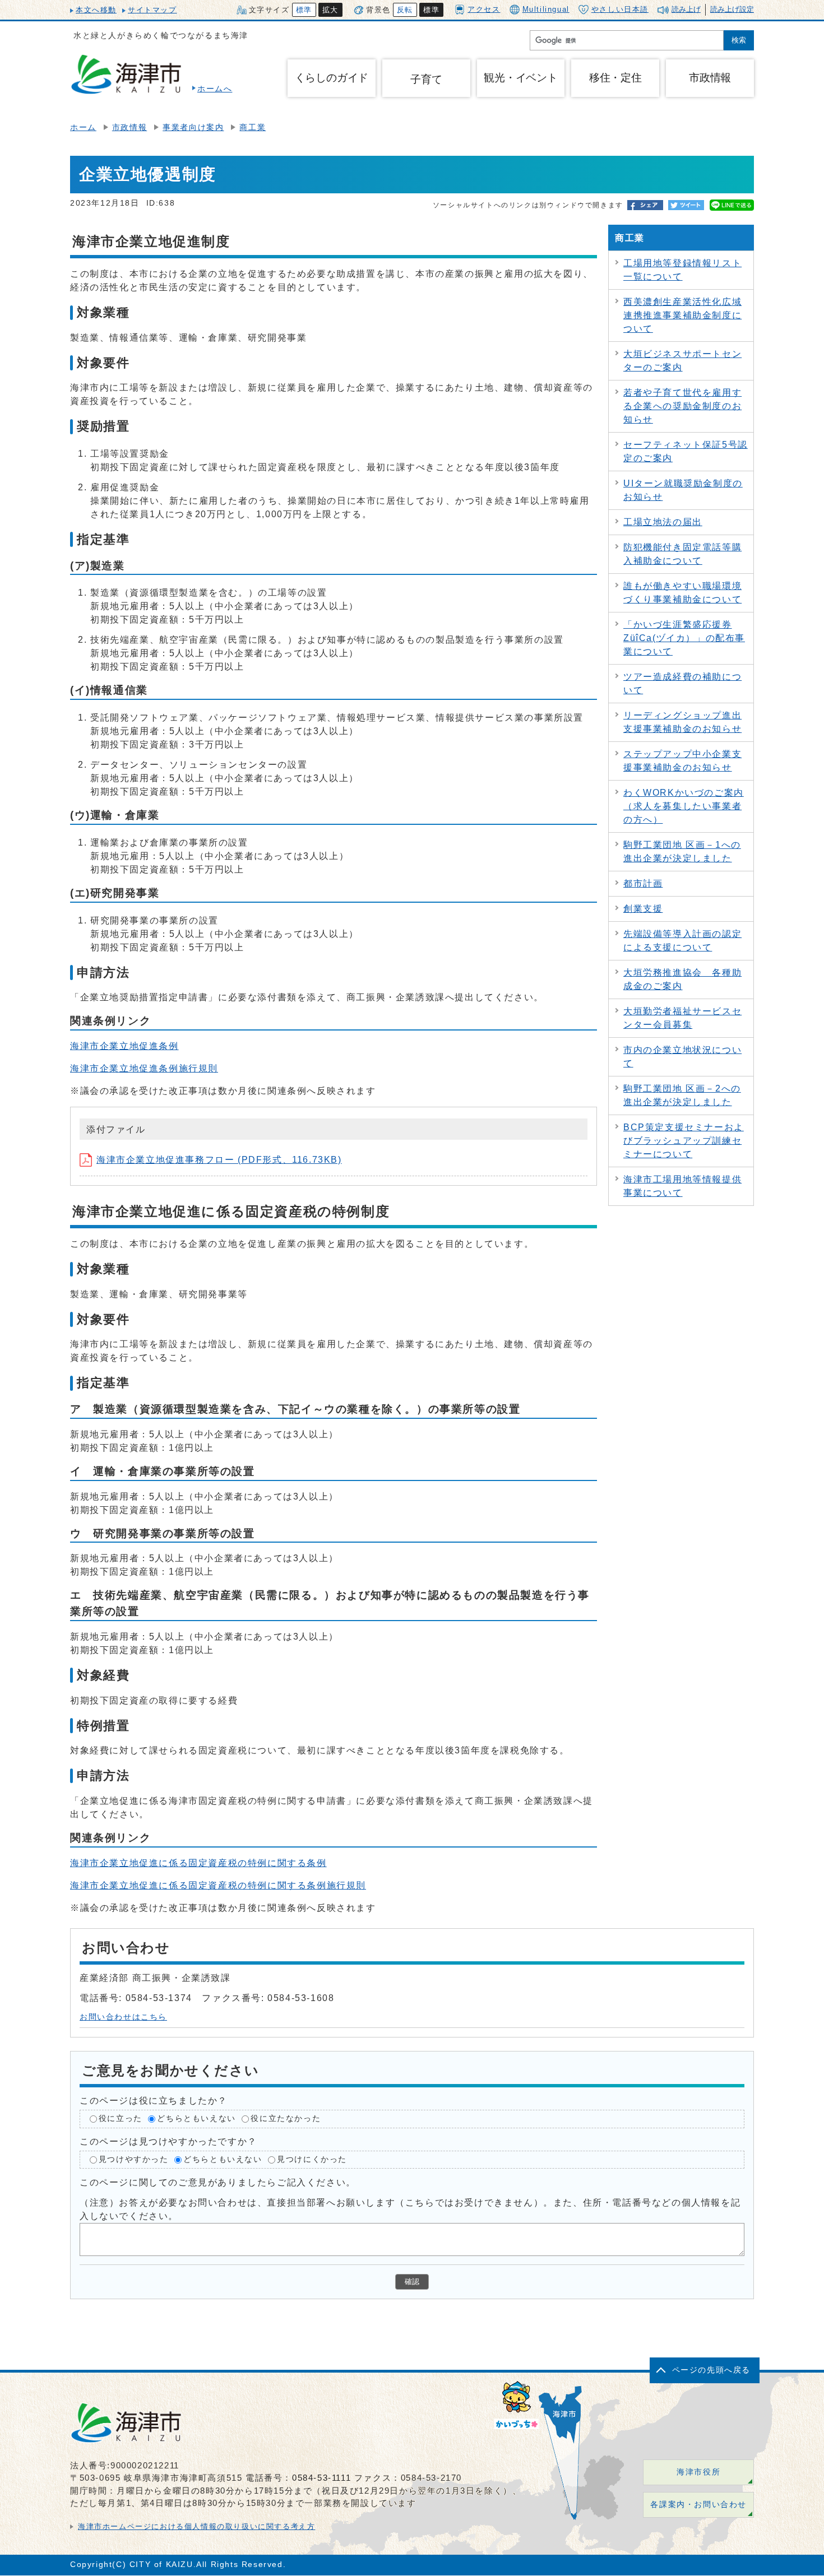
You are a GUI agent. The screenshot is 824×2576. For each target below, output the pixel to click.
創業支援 (643, 909)
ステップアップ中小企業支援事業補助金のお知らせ (682, 761)
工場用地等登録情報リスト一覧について (682, 270)
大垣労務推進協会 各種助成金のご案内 (682, 979)
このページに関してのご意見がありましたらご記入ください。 (218, 2182)
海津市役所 (698, 2472)
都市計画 (643, 883)
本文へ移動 (96, 10)
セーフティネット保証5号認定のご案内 (686, 451)
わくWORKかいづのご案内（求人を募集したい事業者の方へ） (684, 806)
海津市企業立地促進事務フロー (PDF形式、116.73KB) (219, 1160)
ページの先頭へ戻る (711, 2370)
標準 (304, 10)
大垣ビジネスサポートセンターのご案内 (682, 361)
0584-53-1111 (321, 2478)
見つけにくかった (312, 2159)
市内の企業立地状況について (682, 1057)
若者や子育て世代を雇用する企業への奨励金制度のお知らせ (682, 406)
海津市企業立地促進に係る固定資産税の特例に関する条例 (198, 1863)
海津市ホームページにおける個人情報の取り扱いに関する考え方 (196, 2526)
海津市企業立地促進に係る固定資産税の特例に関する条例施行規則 (218, 1885)
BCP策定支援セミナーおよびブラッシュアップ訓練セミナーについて (684, 1141)
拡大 (330, 10)
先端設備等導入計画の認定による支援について (682, 941)
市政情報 (129, 127)
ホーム (83, 127)
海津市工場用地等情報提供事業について (682, 1186)
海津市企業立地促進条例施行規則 (144, 1068)
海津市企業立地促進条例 (124, 1046)
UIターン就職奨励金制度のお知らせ (683, 490)
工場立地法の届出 (663, 522)
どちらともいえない (196, 2118)
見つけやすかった (134, 2159)
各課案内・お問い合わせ (698, 2505)
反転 (405, 10)
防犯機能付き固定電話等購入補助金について (682, 554)
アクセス (484, 9)
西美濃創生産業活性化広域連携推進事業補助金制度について (682, 315)
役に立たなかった (286, 2118)
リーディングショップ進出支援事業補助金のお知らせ (682, 722)
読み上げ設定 (732, 9)
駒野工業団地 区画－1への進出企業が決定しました (682, 851)
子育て (426, 79)
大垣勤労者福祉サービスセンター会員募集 (682, 1018)
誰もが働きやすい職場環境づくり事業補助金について (682, 593)
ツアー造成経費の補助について (682, 683)
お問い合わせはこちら (123, 2017)
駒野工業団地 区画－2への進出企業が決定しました (682, 1095)
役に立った (121, 2118)
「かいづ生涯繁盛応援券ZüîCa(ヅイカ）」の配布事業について (684, 638)
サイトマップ (152, 10)
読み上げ (686, 9)
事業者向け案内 (193, 127)
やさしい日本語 (620, 9)
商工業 (253, 127)
